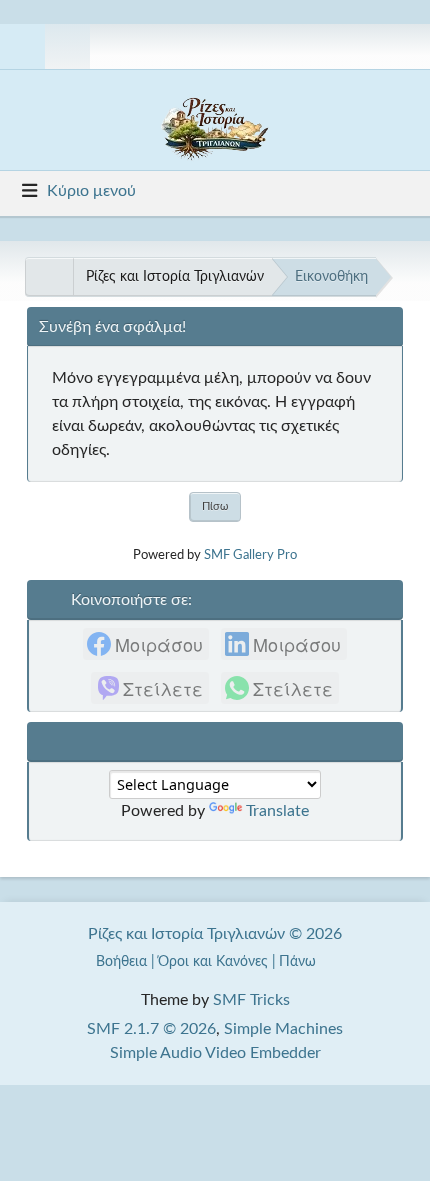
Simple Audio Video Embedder (215, 1053)
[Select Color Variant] (407, 46)
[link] (146, 644)
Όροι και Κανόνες (213, 961)
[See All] (49, 277)
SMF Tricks (251, 1000)
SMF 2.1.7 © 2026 (151, 1029)
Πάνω (299, 961)
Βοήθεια (121, 961)
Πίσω (215, 506)
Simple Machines (283, 1029)
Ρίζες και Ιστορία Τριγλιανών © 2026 (215, 934)
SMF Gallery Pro (250, 555)
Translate (277, 811)
